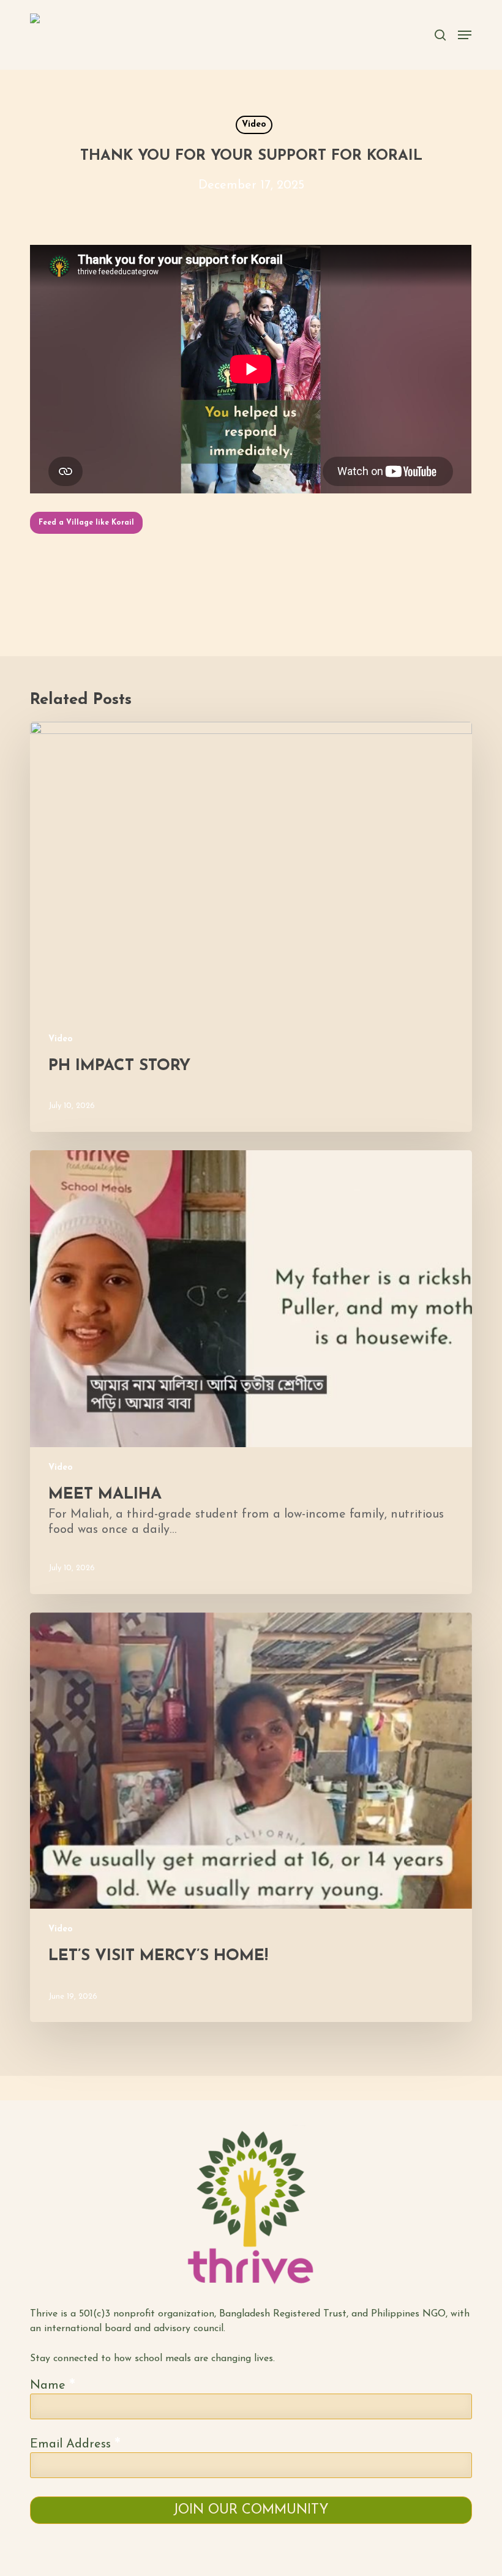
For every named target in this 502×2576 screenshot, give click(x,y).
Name (53, 2385)
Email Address (75, 2444)
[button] (86, 523)
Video (254, 125)
